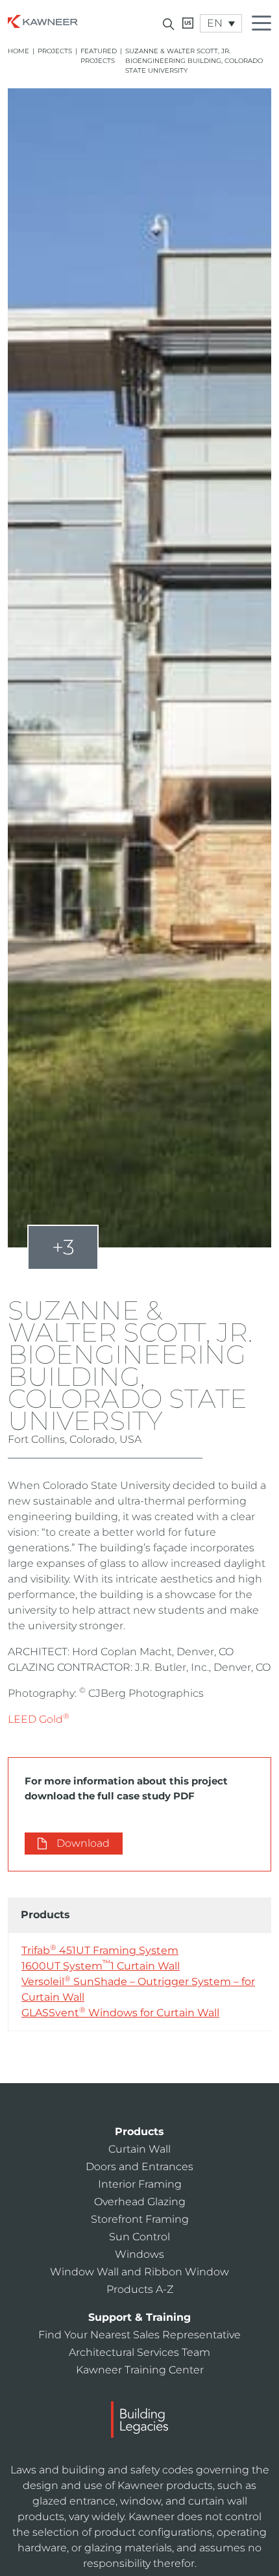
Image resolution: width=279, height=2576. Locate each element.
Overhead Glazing (140, 2202)
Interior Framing (140, 2184)
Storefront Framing (140, 2219)
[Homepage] (43, 20)
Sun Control (139, 2237)
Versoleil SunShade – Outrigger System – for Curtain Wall (138, 1989)
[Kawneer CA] (188, 23)
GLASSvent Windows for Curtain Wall (120, 2012)
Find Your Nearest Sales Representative (139, 2335)
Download (83, 1843)
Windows (139, 2254)
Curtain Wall (139, 2149)
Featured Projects (99, 56)
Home (18, 51)
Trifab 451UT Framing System (100, 1950)
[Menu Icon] (265, 25)
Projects (55, 51)
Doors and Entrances (139, 2167)
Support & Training (139, 2317)
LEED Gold (39, 1719)
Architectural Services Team (139, 2352)
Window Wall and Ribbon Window (139, 2272)
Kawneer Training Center (140, 2370)
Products (139, 2132)
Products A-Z (140, 2289)
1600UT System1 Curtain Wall (101, 1965)
